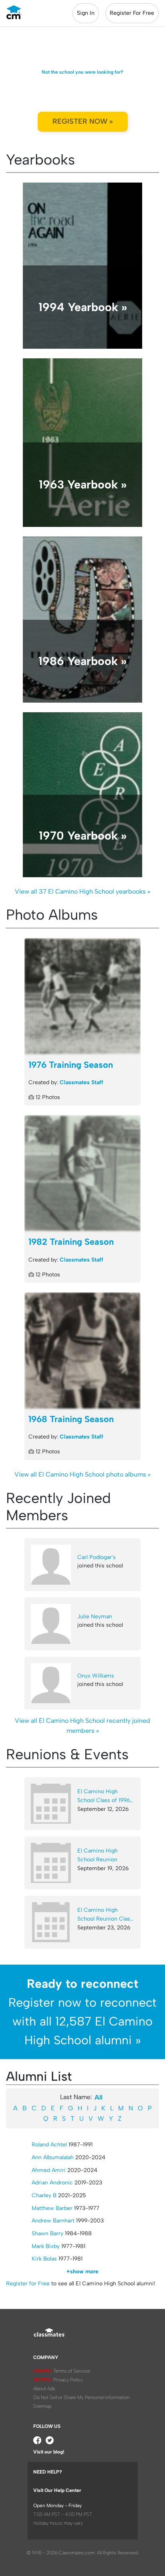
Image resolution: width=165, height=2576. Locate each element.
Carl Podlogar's (97, 1557)
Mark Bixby (46, 2246)
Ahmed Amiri (49, 2170)
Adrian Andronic (52, 2183)
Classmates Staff (81, 1082)
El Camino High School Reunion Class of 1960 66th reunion (105, 1915)
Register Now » (83, 121)
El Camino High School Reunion (98, 1855)
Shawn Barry (47, 2233)
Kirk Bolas (44, 2259)
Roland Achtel (49, 2145)
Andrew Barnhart (53, 2221)
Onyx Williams (96, 1676)
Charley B (44, 2195)
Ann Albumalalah (53, 2157)
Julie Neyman (95, 1617)
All (99, 2097)
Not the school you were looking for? (82, 72)
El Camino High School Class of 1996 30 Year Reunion (104, 1796)
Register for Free (28, 2284)
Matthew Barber (52, 2208)
